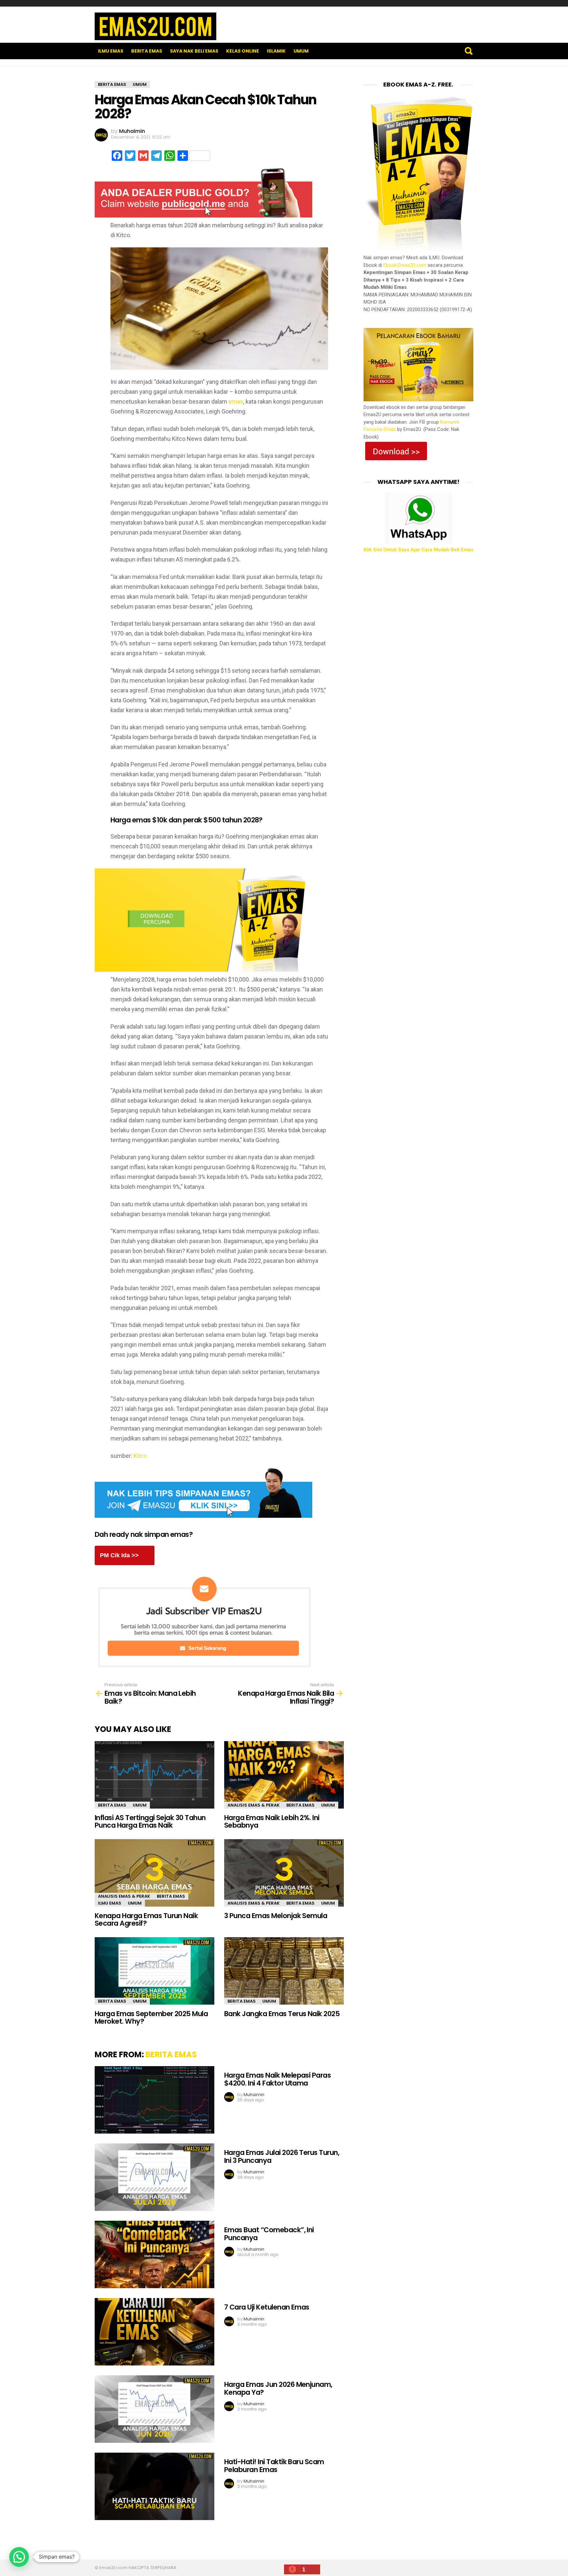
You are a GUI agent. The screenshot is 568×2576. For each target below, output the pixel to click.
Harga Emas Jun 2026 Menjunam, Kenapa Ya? (278, 2388)
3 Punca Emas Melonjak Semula (276, 1916)
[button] (19, 2557)
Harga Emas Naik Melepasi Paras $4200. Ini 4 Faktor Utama (277, 2079)
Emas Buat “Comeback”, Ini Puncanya (269, 2234)
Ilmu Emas (111, 51)
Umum (301, 51)
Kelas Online (243, 51)
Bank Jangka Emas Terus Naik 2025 (282, 2014)
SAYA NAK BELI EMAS (194, 51)
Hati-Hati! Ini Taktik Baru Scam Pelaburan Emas (274, 2466)
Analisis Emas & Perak (254, 1805)
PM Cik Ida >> (119, 1555)
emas (236, 401)
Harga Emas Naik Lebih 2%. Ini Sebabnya (272, 1822)
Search (468, 51)
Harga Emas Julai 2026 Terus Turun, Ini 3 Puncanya (282, 2156)
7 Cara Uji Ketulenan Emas (267, 2307)
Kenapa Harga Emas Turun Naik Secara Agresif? (146, 1920)
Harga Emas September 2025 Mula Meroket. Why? (151, 2018)
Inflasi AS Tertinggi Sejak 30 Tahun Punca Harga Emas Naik (150, 1822)
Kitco (140, 1456)
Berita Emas (147, 51)
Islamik (276, 51)
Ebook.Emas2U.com (405, 265)
